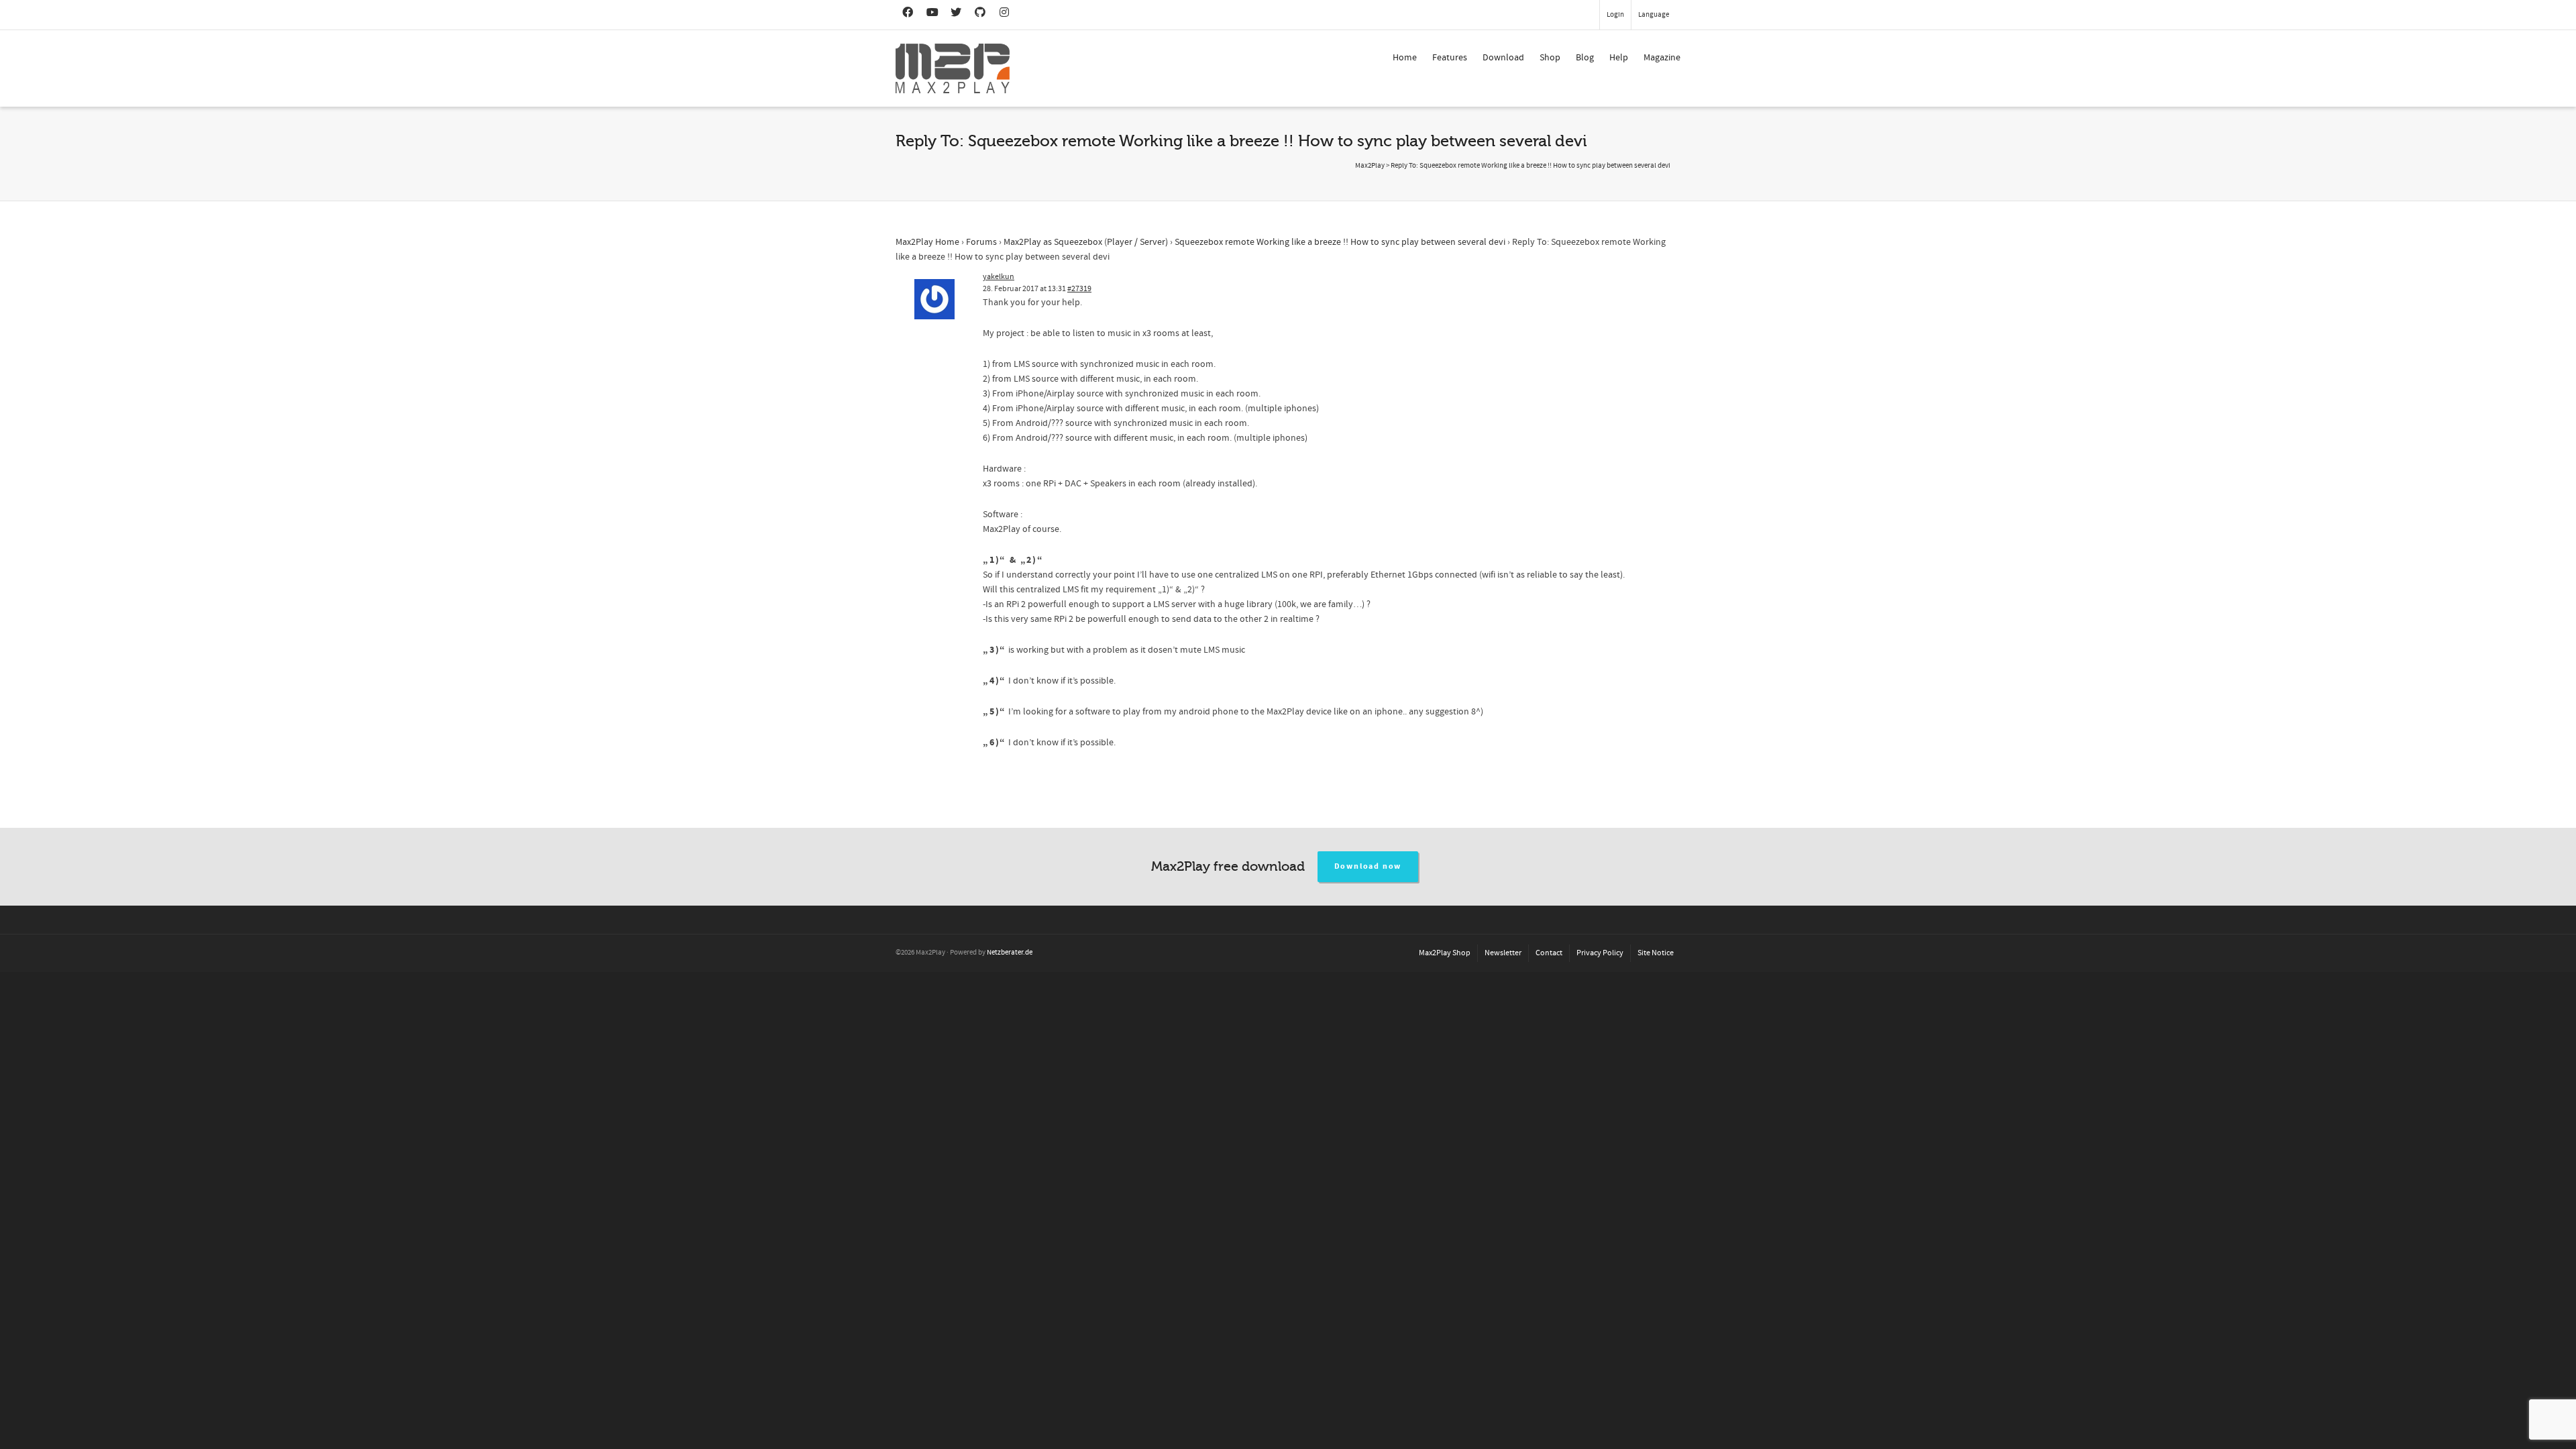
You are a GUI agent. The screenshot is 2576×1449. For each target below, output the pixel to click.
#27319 (1079, 289)
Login (1615, 15)
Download (1503, 58)
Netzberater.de (1010, 953)
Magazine (1662, 58)
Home (1405, 58)
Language (1654, 15)
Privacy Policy (1600, 953)
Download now (1368, 866)
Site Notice (1656, 953)
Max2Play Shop (1445, 953)
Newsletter (1503, 953)
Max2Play (1370, 166)
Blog (1585, 58)
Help (1619, 58)
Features (1450, 58)
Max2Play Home (927, 242)
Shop (1550, 58)
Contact (1549, 953)
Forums (981, 242)
